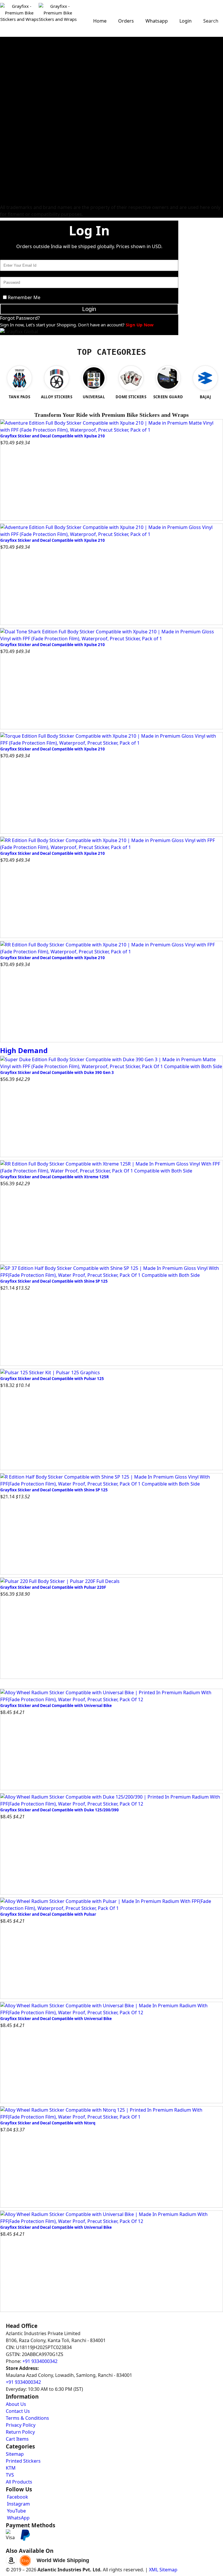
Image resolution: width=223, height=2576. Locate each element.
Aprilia (7, 103)
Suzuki (7, 89)
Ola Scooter (12, 172)
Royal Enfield (13, 110)
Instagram (18, 2504)
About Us (16, 2404)
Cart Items (17, 2439)
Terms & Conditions (27, 2418)
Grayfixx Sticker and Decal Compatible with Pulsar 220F (53, 1587)
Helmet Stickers (16, 138)
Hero (5, 47)
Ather (6, 179)
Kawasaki (9, 96)
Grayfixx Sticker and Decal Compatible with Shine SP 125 (54, 1281)
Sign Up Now (140, 325)
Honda (7, 54)
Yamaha (8, 68)
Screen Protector (17, 186)
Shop (112, 33)
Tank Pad (9, 152)
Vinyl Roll (9, 145)
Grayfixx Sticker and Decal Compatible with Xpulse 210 (53, 436)
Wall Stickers (13, 166)
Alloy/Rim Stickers (18, 124)
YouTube (16, 2511)
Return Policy (20, 2432)
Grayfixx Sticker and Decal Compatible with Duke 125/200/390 (60, 1810)
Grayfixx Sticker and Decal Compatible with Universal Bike (56, 1706)
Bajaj (5, 61)
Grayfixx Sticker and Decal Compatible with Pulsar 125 (52, 1379)
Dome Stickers (14, 159)
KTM (5, 82)
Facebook (17, 2497)
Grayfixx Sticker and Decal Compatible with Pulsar (48, 1914)
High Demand (24, 1050)
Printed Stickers (16, 131)
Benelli (7, 117)
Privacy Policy (21, 2425)
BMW (6, 200)
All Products (19, 2482)
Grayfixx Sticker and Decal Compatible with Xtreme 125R (55, 1177)
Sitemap (15, 2454)
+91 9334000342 (40, 2361)
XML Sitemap (163, 2570)
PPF (4, 193)
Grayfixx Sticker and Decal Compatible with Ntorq (48, 2123)
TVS (4, 75)
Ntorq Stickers (14, 40)
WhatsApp (18, 2518)
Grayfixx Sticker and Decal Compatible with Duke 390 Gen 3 (57, 1072)
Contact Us (18, 2411)
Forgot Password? (20, 318)
